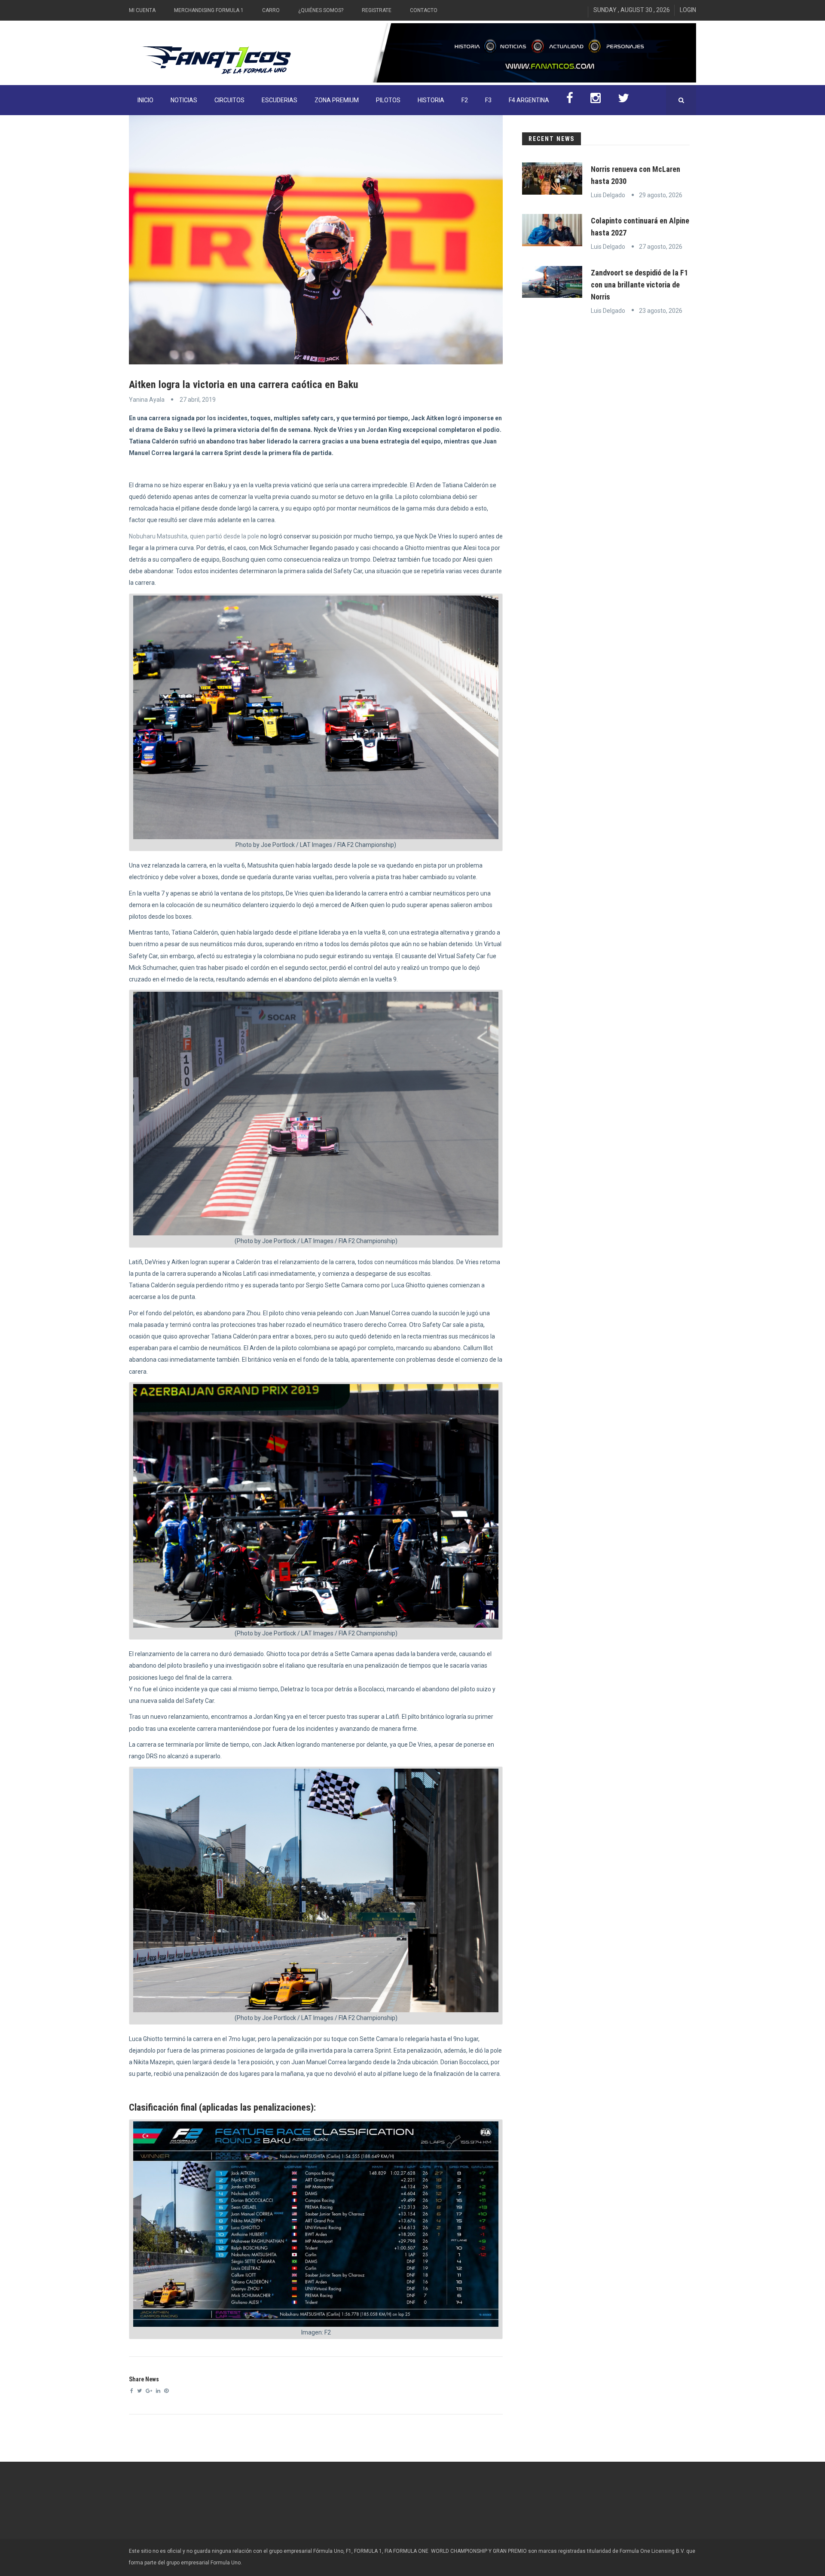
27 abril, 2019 (198, 400)
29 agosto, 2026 (661, 195)
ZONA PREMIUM (337, 100)
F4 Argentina (529, 100)
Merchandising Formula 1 (209, 10)
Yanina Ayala (147, 400)
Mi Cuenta (142, 10)
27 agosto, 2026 (661, 247)
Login (688, 10)
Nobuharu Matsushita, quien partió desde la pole (194, 536)
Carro (271, 10)
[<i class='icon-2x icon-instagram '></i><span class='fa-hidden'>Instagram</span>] (596, 100)
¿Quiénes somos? (321, 10)
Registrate (377, 10)
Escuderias (280, 100)
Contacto (424, 10)
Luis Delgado (608, 195)
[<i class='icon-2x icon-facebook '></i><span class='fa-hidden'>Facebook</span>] (570, 100)
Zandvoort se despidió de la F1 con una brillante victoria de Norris (639, 285)
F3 (488, 100)
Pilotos (388, 100)
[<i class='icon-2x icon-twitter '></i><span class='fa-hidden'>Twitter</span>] (623, 100)
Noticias (184, 100)
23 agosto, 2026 (661, 311)
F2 (465, 100)
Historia (431, 100)
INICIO (145, 100)
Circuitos (229, 100)
